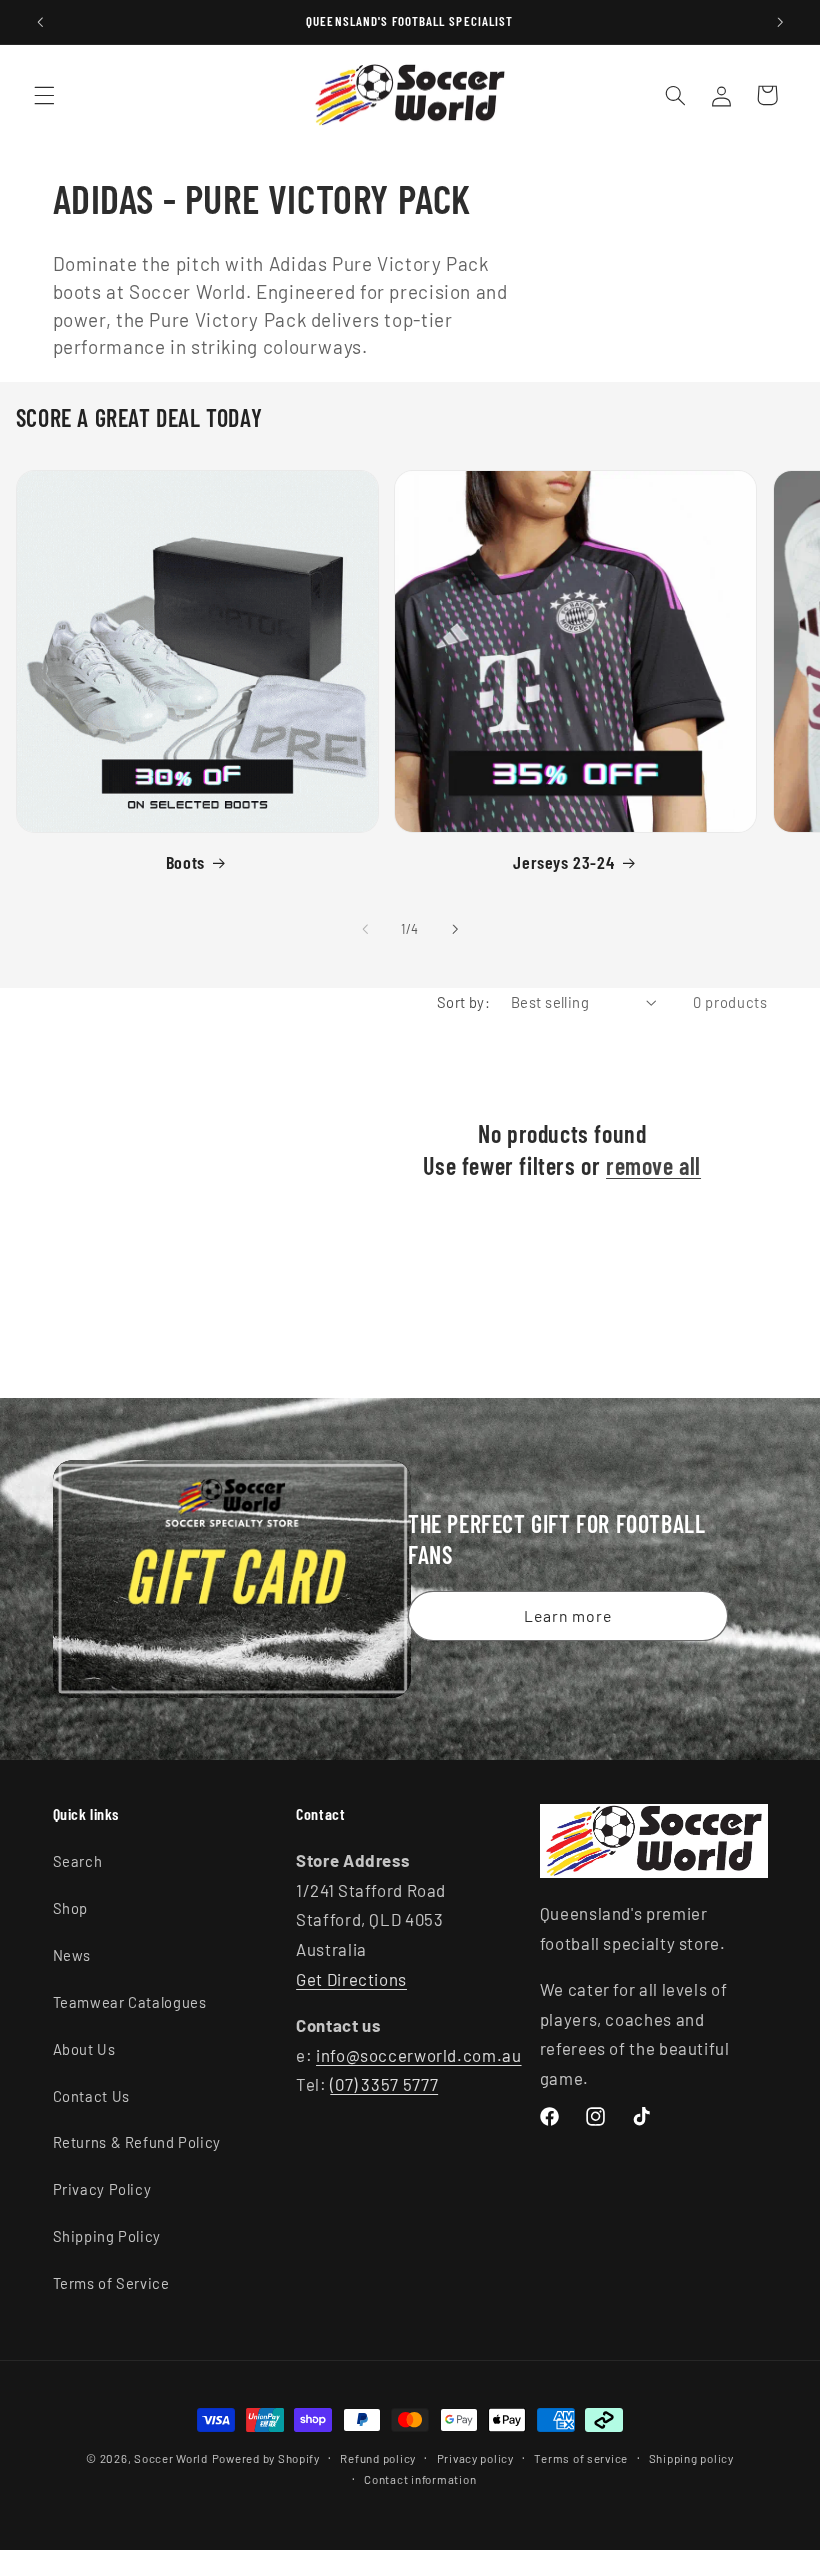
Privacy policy (475, 2458)
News (72, 1955)
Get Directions (351, 1979)
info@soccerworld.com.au (419, 2055)
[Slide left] (365, 930)
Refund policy (378, 2458)
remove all (653, 1165)
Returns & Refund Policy (137, 2142)
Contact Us (91, 2096)
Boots (185, 862)
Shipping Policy (107, 2236)
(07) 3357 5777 (384, 2084)
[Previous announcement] (40, 22)
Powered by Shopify (266, 2458)
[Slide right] (455, 930)
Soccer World (171, 2458)
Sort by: (463, 1002)
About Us (84, 2049)
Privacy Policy (102, 2189)
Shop (71, 1908)
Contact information (420, 2479)
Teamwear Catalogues (130, 2002)
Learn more (568, 1614)
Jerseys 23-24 (563, 862)
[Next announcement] (780, 22)
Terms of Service (111, 2283)
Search (78, 1861)
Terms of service (581, 2458)
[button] (44, 95)
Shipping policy (691, 2458)
